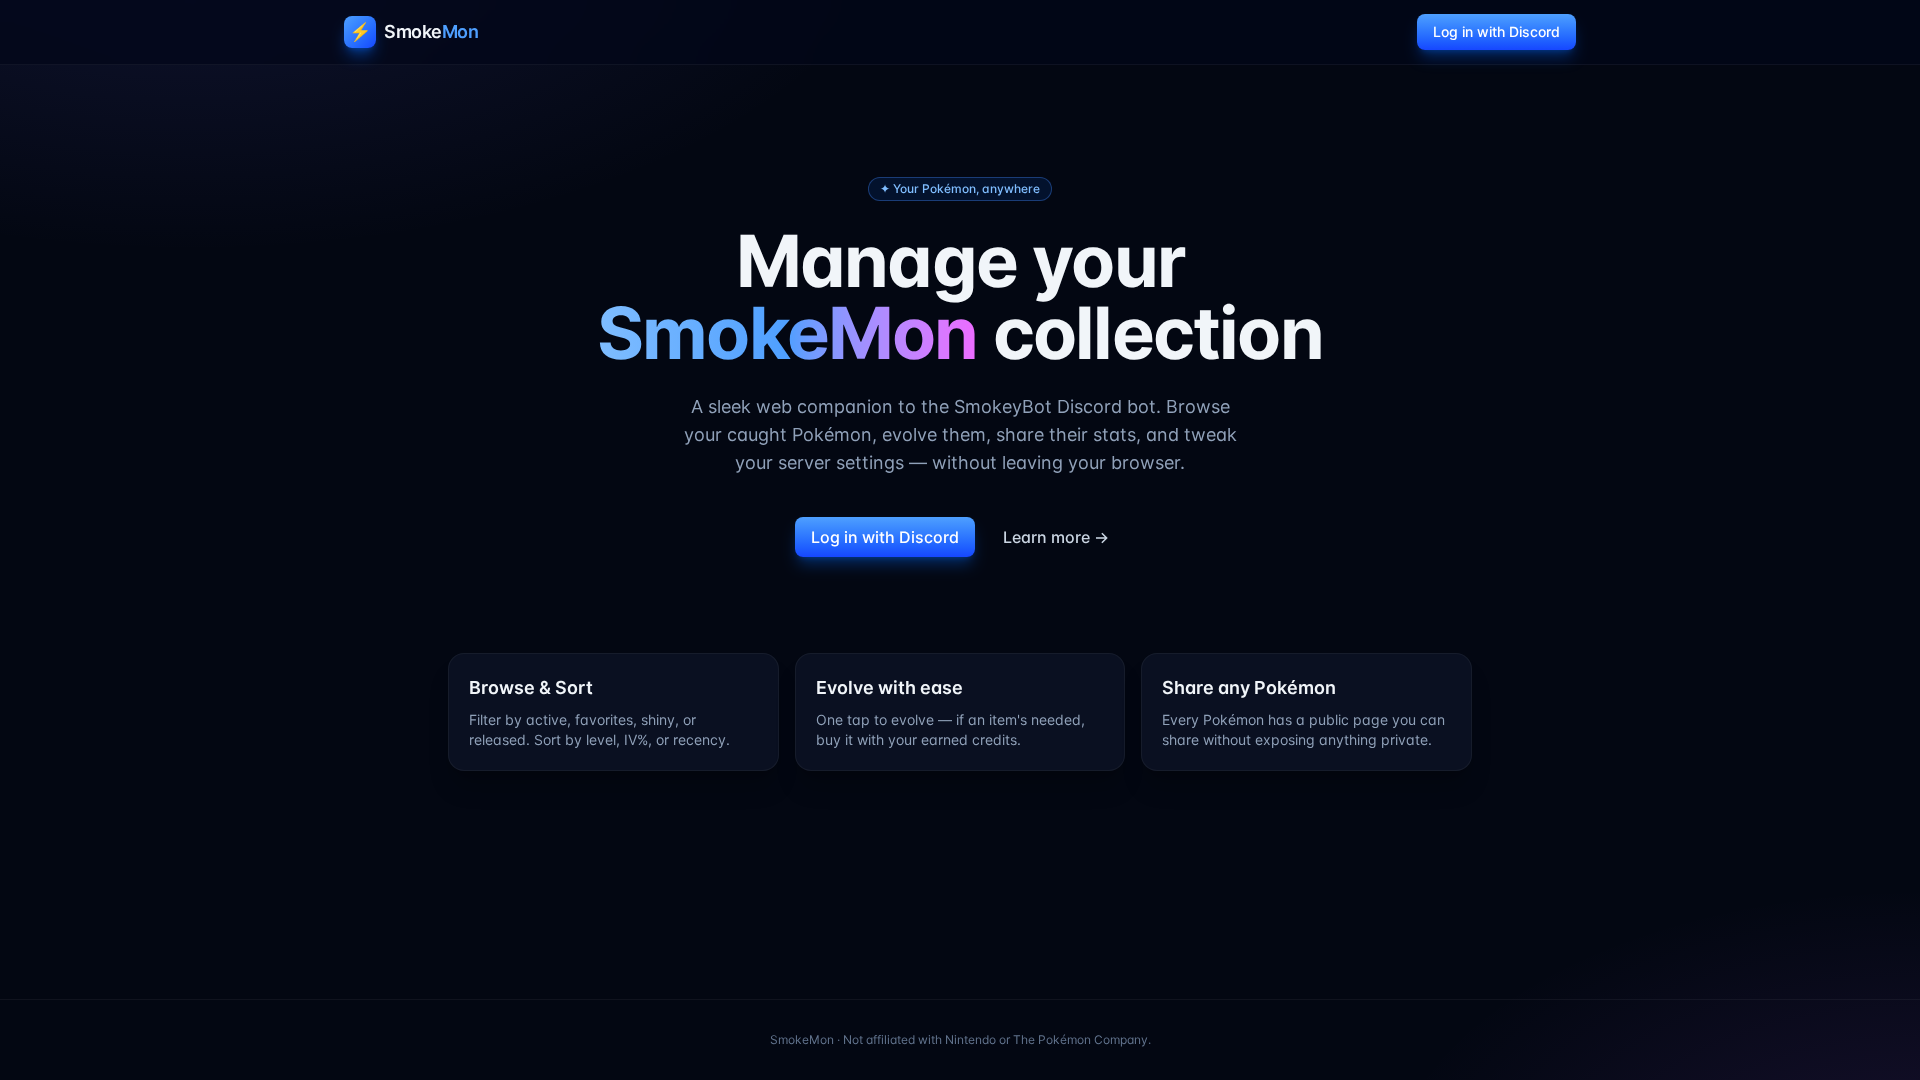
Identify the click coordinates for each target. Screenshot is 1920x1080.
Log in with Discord (1496, 31)
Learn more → (1056, 537)
